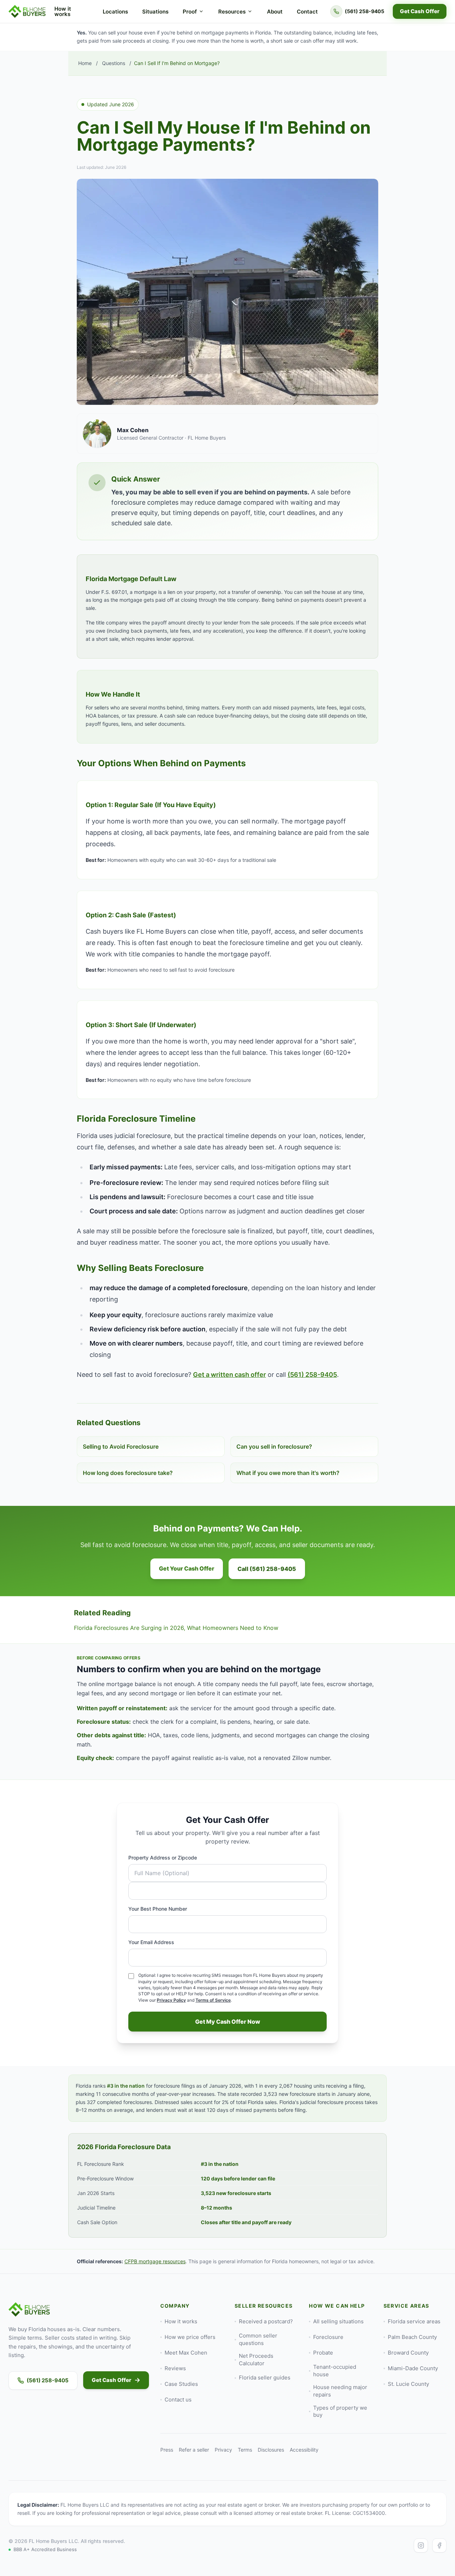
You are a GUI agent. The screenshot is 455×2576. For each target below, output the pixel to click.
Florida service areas (414, 2321)
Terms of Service (213, 2000)
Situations (155, 12)
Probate (323, 2353)
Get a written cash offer (229, 1375)
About (275, 12)
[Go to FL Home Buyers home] (27, 11)
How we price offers (190, 2337)
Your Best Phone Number (158, 1909)
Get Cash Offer (420, 11)
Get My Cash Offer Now (228, 2022)
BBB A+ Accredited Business (45, 2549)
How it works (63, 11)
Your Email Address (151, 1942)
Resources (232, 12)
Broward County (408, 2353)
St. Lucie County (408, 2384)
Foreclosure (328, 2337)
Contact (307, 12)
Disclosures (271, 2450)
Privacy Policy (171, 2000)
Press (167, 2450)
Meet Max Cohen (186, 2353)
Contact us (178, 2400)
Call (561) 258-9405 (267, 1569)
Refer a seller (194, 2450)
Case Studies (181, 2384)
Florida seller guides (265, 2378)
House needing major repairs (340, 2391)
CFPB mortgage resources (155, 2261)
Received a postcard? (266, 2321)
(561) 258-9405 (312, 1375)
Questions (114, 63)
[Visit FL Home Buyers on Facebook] (439, 2545)
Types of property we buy (340, 2411)
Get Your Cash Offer (187, 1568)
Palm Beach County (412, 2337)
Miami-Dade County (413, 2368)
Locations (115, 12)
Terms (245, 2450)
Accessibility (304, 2450)
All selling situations (338, 2321)
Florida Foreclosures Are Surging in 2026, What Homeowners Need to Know (176, 1628)
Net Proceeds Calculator (256, 2360)
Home (85, 63)
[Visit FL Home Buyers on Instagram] (421, 2545)
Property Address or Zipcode (163, 1858)
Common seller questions (258, 2339)
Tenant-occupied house (335, 2371)
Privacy (223, 2450)
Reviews (175, 2368)
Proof (190, 12)
